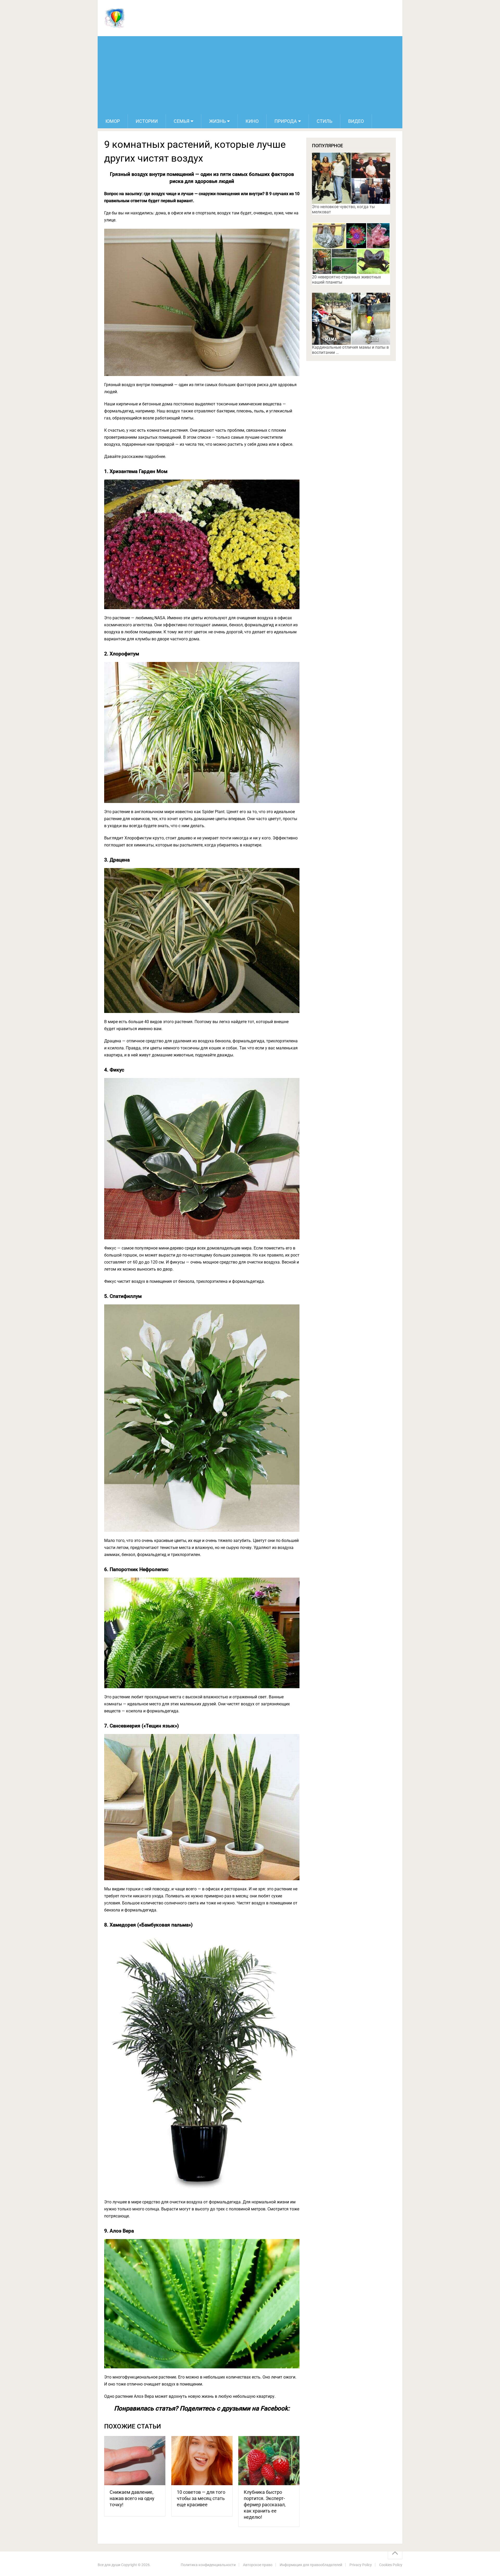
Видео (356, 121)
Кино (252, 121)
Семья (182, 121)
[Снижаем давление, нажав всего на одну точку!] (135, 2461)
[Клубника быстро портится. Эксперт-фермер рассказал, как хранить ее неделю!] (269, 2461)
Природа (286, 121)
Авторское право (258, 2565)
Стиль (324, 121)
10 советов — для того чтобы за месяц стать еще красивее (201, 2498)
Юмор (113, 121)
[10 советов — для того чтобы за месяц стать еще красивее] (202, 2461)
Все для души (109, 2565)
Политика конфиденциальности (208, 2565)
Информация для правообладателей (311, 2565)
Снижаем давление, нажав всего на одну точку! (132, 2498)
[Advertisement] (250, 75)
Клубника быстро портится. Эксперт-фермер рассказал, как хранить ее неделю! (265, 2505)
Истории (147, 121)
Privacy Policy (361, 2565)
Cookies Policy (391, 2565)
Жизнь (217, 121)
